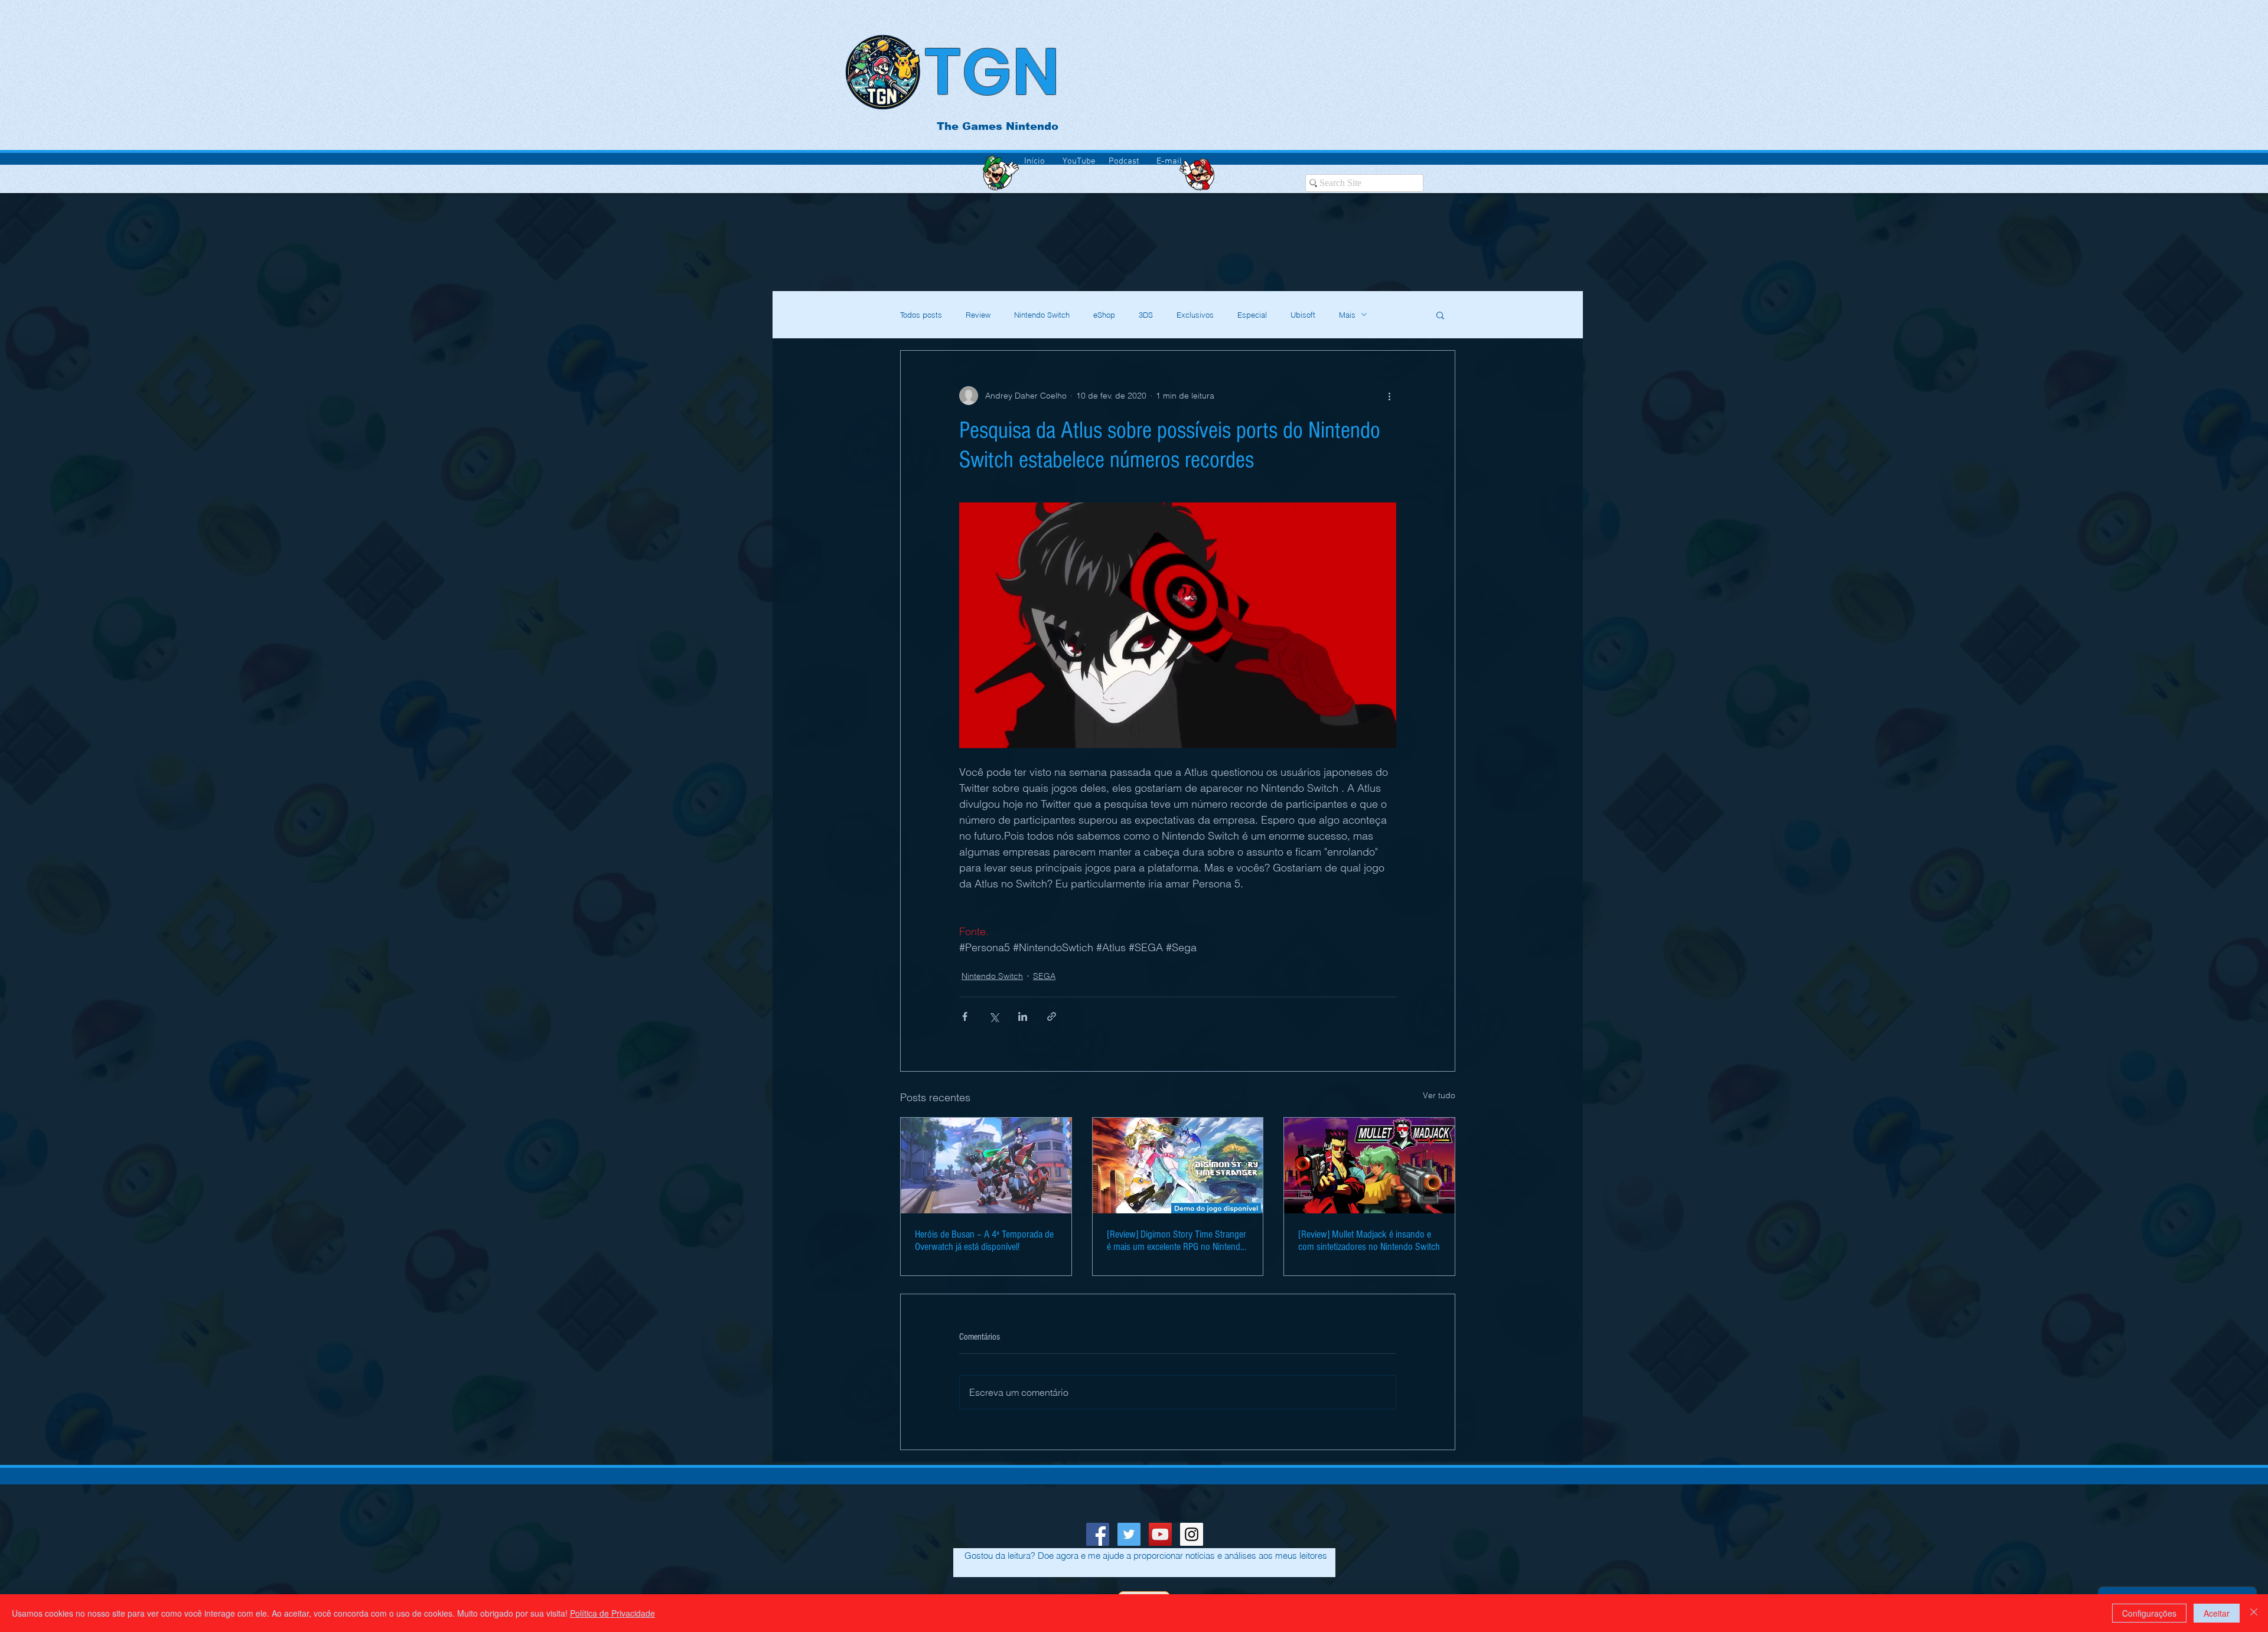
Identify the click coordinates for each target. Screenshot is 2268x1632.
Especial (1252, 315)
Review (978, 315)
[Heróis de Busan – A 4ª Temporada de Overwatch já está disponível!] (986, 1166)
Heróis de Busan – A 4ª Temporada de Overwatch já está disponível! (984, 1241)
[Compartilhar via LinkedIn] (1023, 1016)
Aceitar (2217, 1613)
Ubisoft (1303, 315)
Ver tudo (1439, 1095)
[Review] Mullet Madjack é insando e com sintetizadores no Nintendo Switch (1369, 1241)
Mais (1347, 315)
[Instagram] (1192, 1534)
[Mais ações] (1389, 396)
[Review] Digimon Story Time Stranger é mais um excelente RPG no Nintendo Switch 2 (1177, 1241)
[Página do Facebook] (1098, 1534)
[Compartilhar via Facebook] (965, 1016)
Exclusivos (1195, 315)
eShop (1104, 315)
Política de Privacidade (612, 1613)
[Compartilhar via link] (1052, 1016)
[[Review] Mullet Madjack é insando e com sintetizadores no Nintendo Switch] (1369, 1166)
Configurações (2149, 1613)
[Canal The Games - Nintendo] (1160, 1534)
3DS (1146, 315)
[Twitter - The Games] (1129, 1534)
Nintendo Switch (1042, 315)
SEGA (1044, 976)
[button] (1440, 315)
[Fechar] (2254, 1613)
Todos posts (921, 315)
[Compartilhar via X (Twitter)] (994, 1016)
